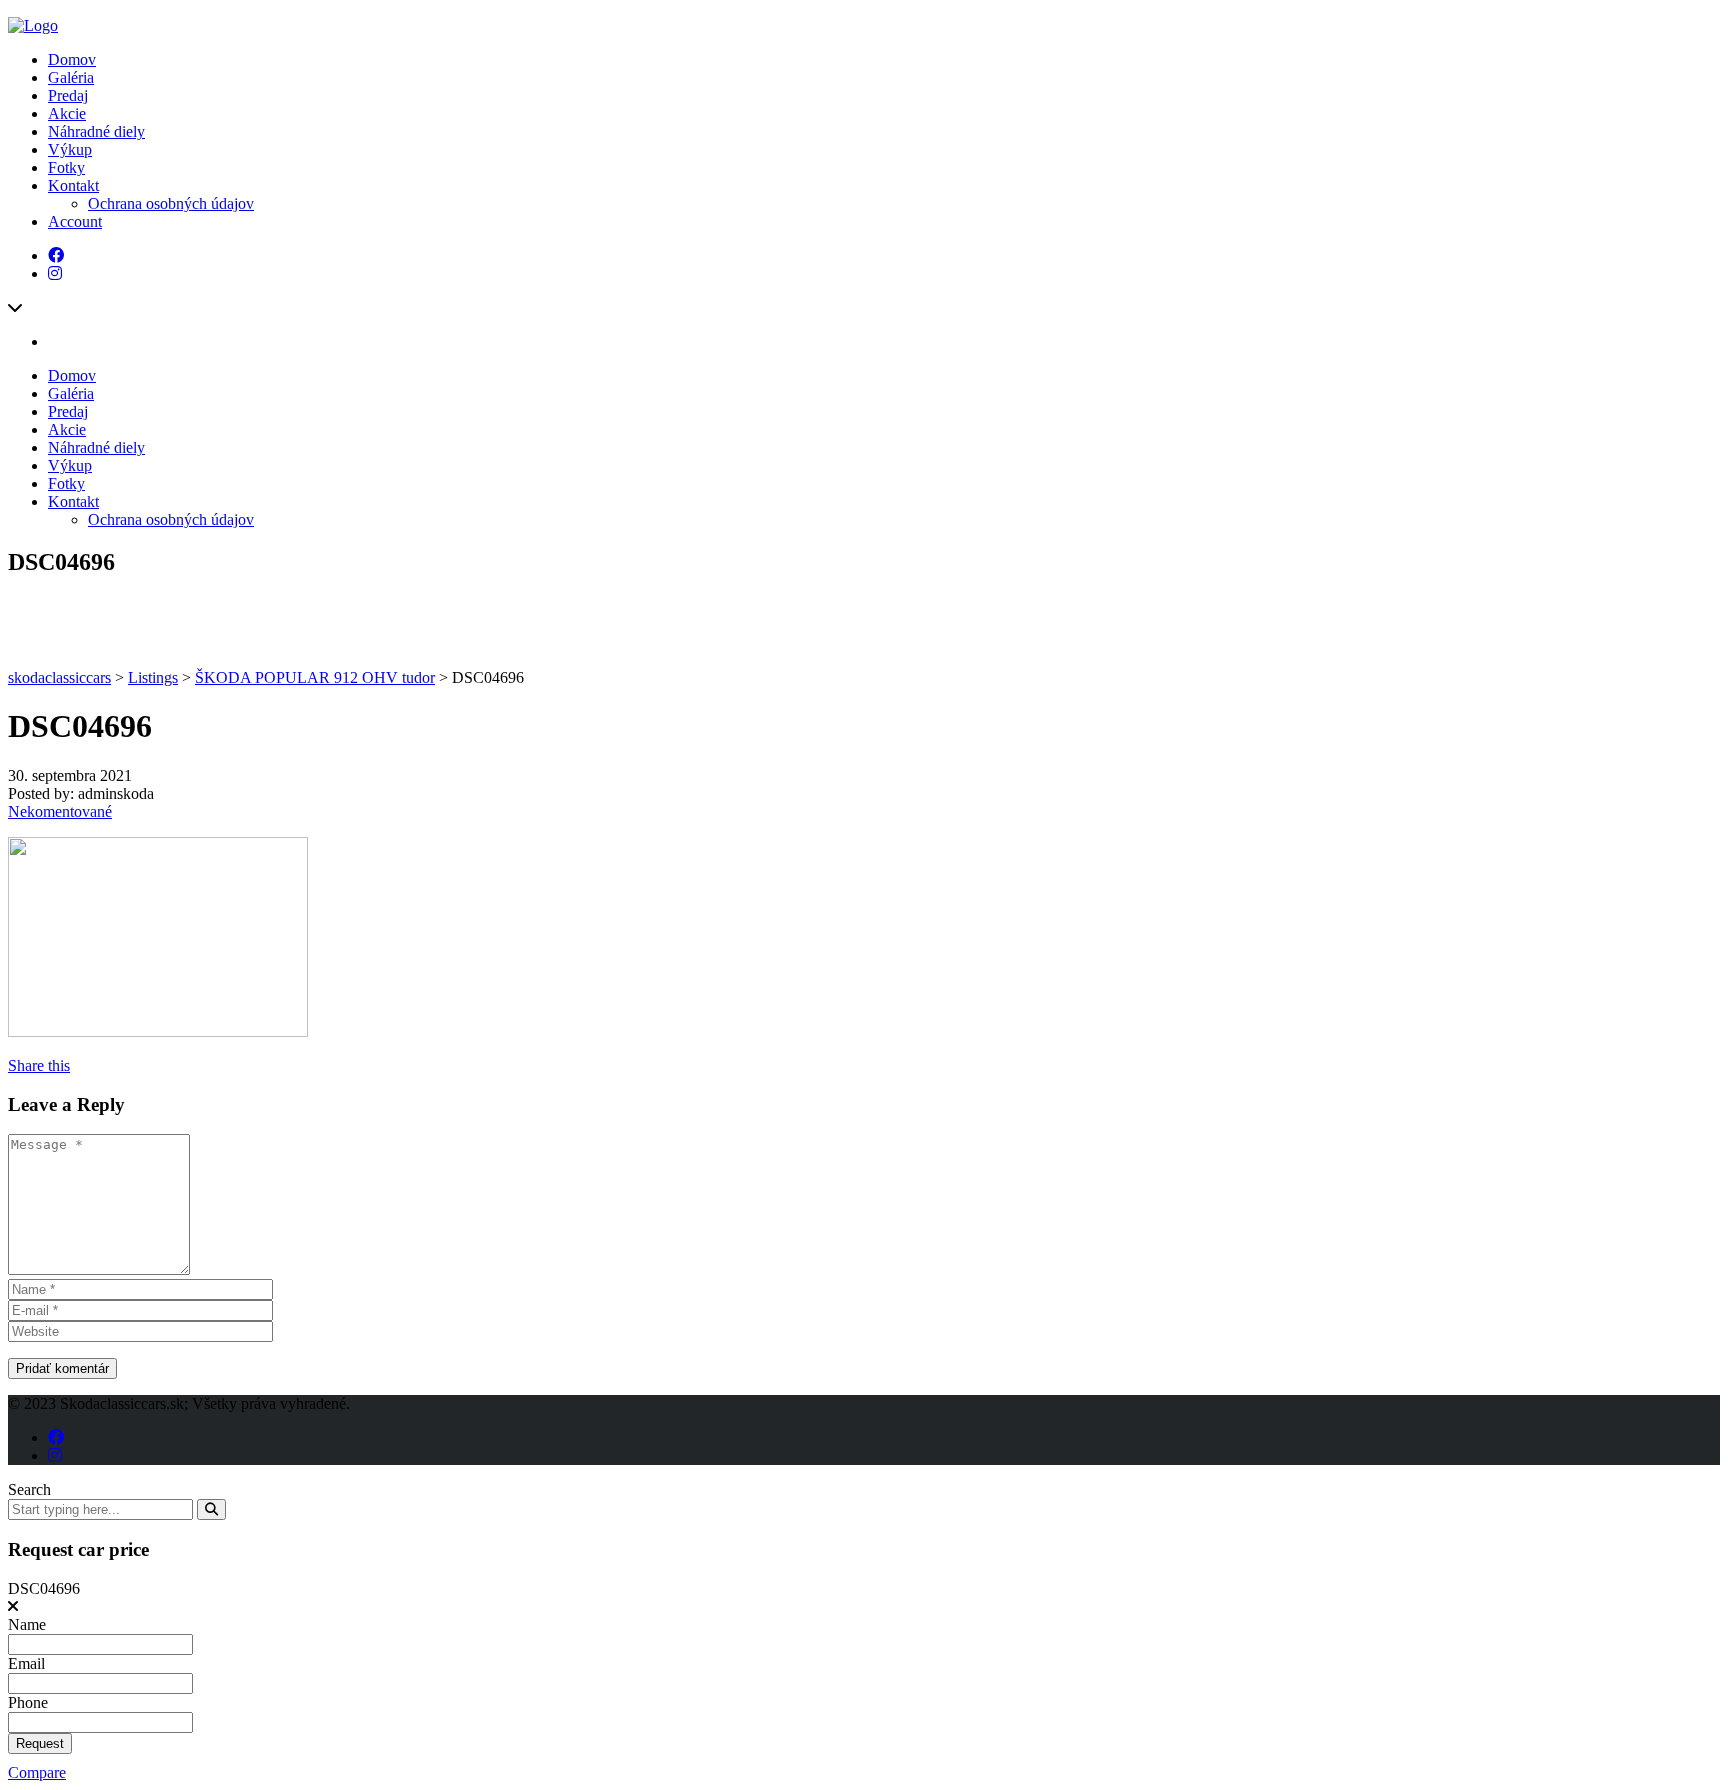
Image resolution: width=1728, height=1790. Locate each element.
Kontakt (73, 185)
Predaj (68, 95)
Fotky (66, 167)
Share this (39, 1065)
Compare (37, 1772)
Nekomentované (60, 811)
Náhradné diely (96, 131)
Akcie (67, 113)
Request (40, 1743)
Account (75, 221)
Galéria (71, 77)
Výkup (70, 149)
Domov (72, 59)
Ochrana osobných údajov (171, 203)
